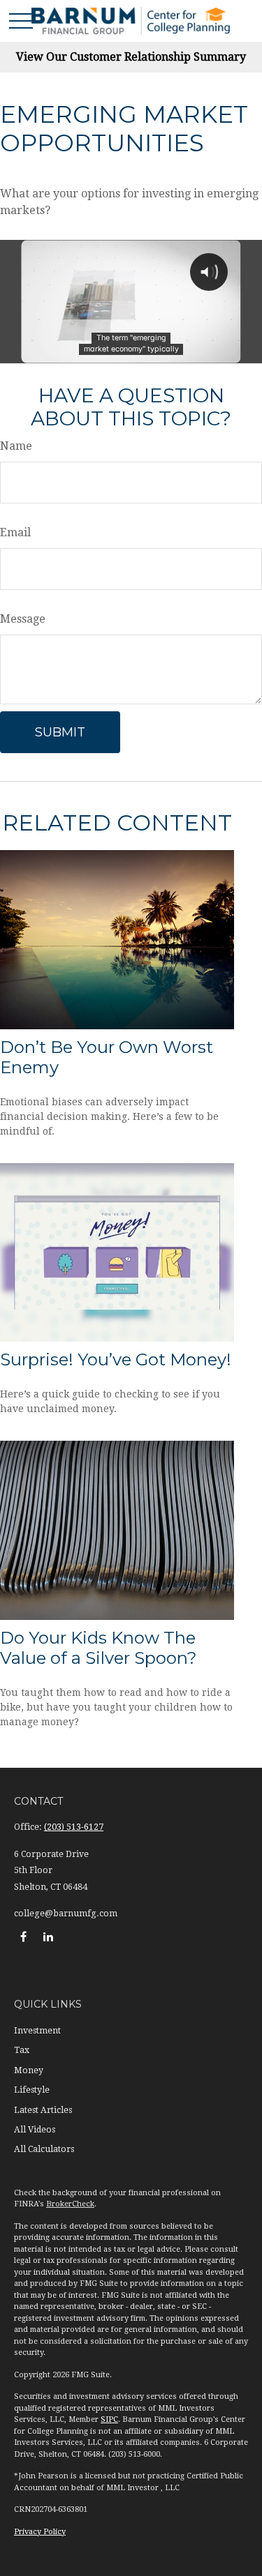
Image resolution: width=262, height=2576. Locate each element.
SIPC (109, 2419)
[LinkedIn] (48, 1936)
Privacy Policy (40, 2532)
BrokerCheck (70, 2204)
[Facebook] (23, 1936)
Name (16, 446)
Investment (37, 2031)
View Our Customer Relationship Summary (131, 57)
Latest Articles (43, 2110)
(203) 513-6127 (74, 1827)
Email (15, 532)
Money (29, 2070)
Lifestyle (32, 2090)
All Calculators (44, 2149)
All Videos (35, 2130)
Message (23, 619)
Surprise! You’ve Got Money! (116, 1359)
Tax (22, 2050)
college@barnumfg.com (66, 1914)
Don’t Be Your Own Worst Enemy (107, 1057)
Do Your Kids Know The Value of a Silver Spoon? (99, 1648)
